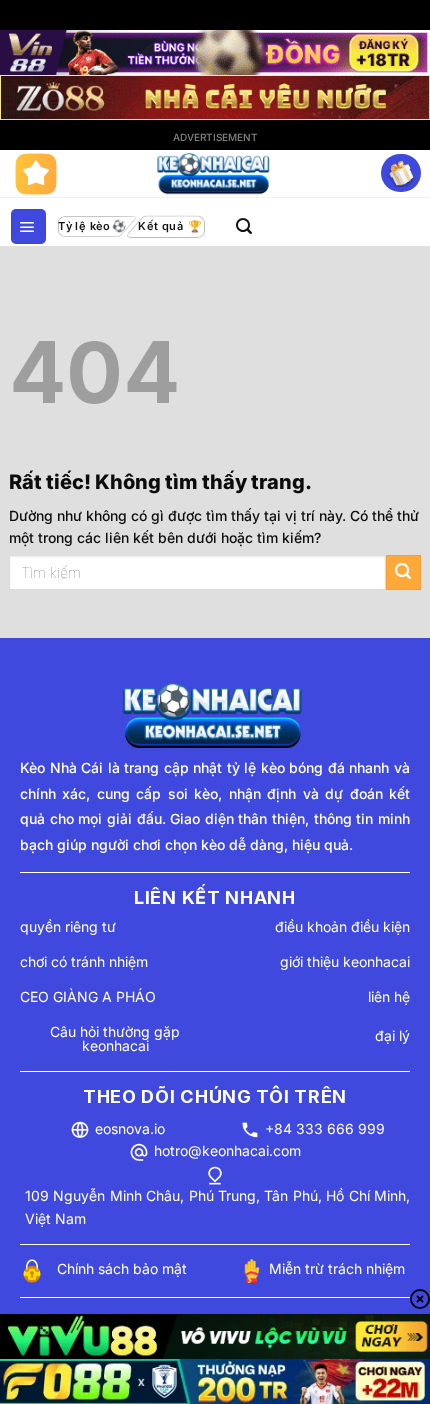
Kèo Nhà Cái (61, 767)
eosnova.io (130, 1128)
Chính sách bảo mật (122, 1268)
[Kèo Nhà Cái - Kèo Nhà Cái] (215, 174)
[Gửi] (403, 572)
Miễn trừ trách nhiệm (337, 1268)
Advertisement (215, 137)
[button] (28, 227)
